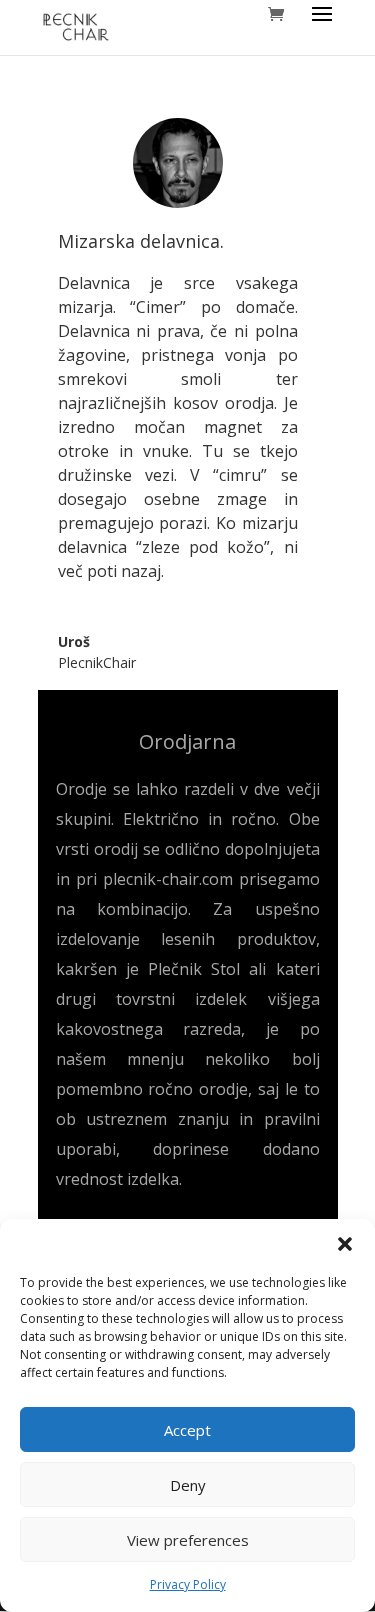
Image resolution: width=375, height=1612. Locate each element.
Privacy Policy (188, 1584)
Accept (187, 1430)
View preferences (188, 1540)
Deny (188, 1485)
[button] (345, 1244)
